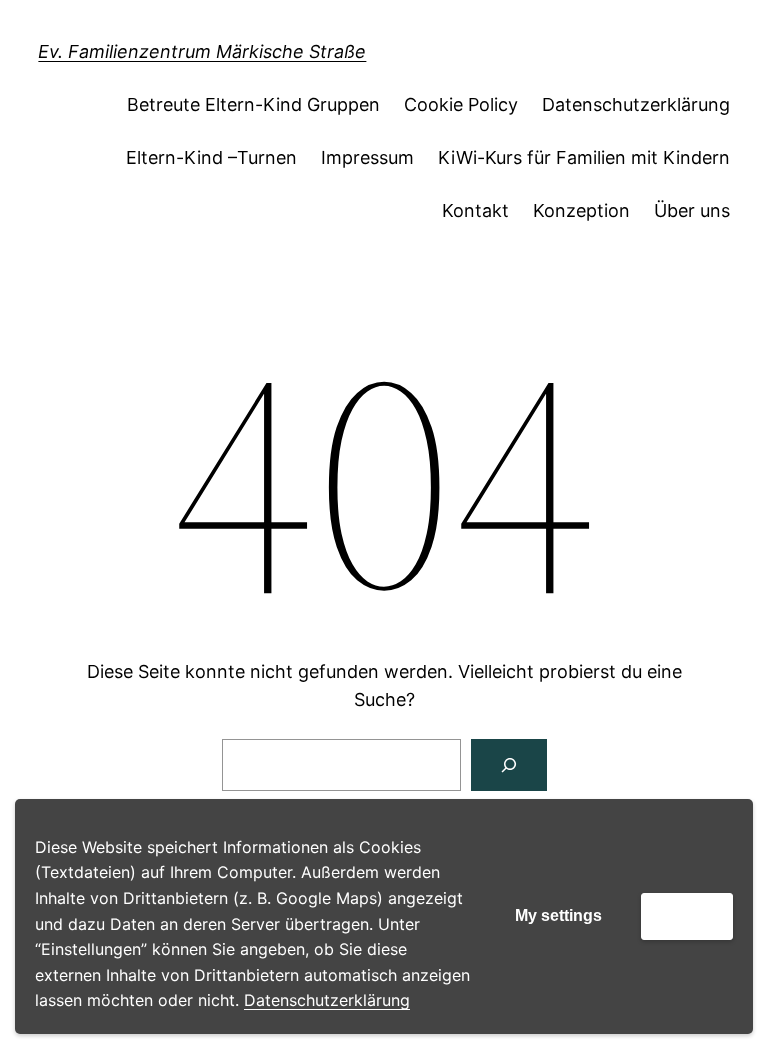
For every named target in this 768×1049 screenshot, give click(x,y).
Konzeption (581, 210)
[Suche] (509, 765)
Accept (687, 915)
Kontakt (475, 210)
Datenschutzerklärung (327, 1000)
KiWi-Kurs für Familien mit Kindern (584, 157)
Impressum (367, 157)
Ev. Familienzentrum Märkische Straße (202, 51)
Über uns (692, 210)
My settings (558, 915)
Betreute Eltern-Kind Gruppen (253, 104)
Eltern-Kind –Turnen (211, 157)
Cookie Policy (461, 104)
